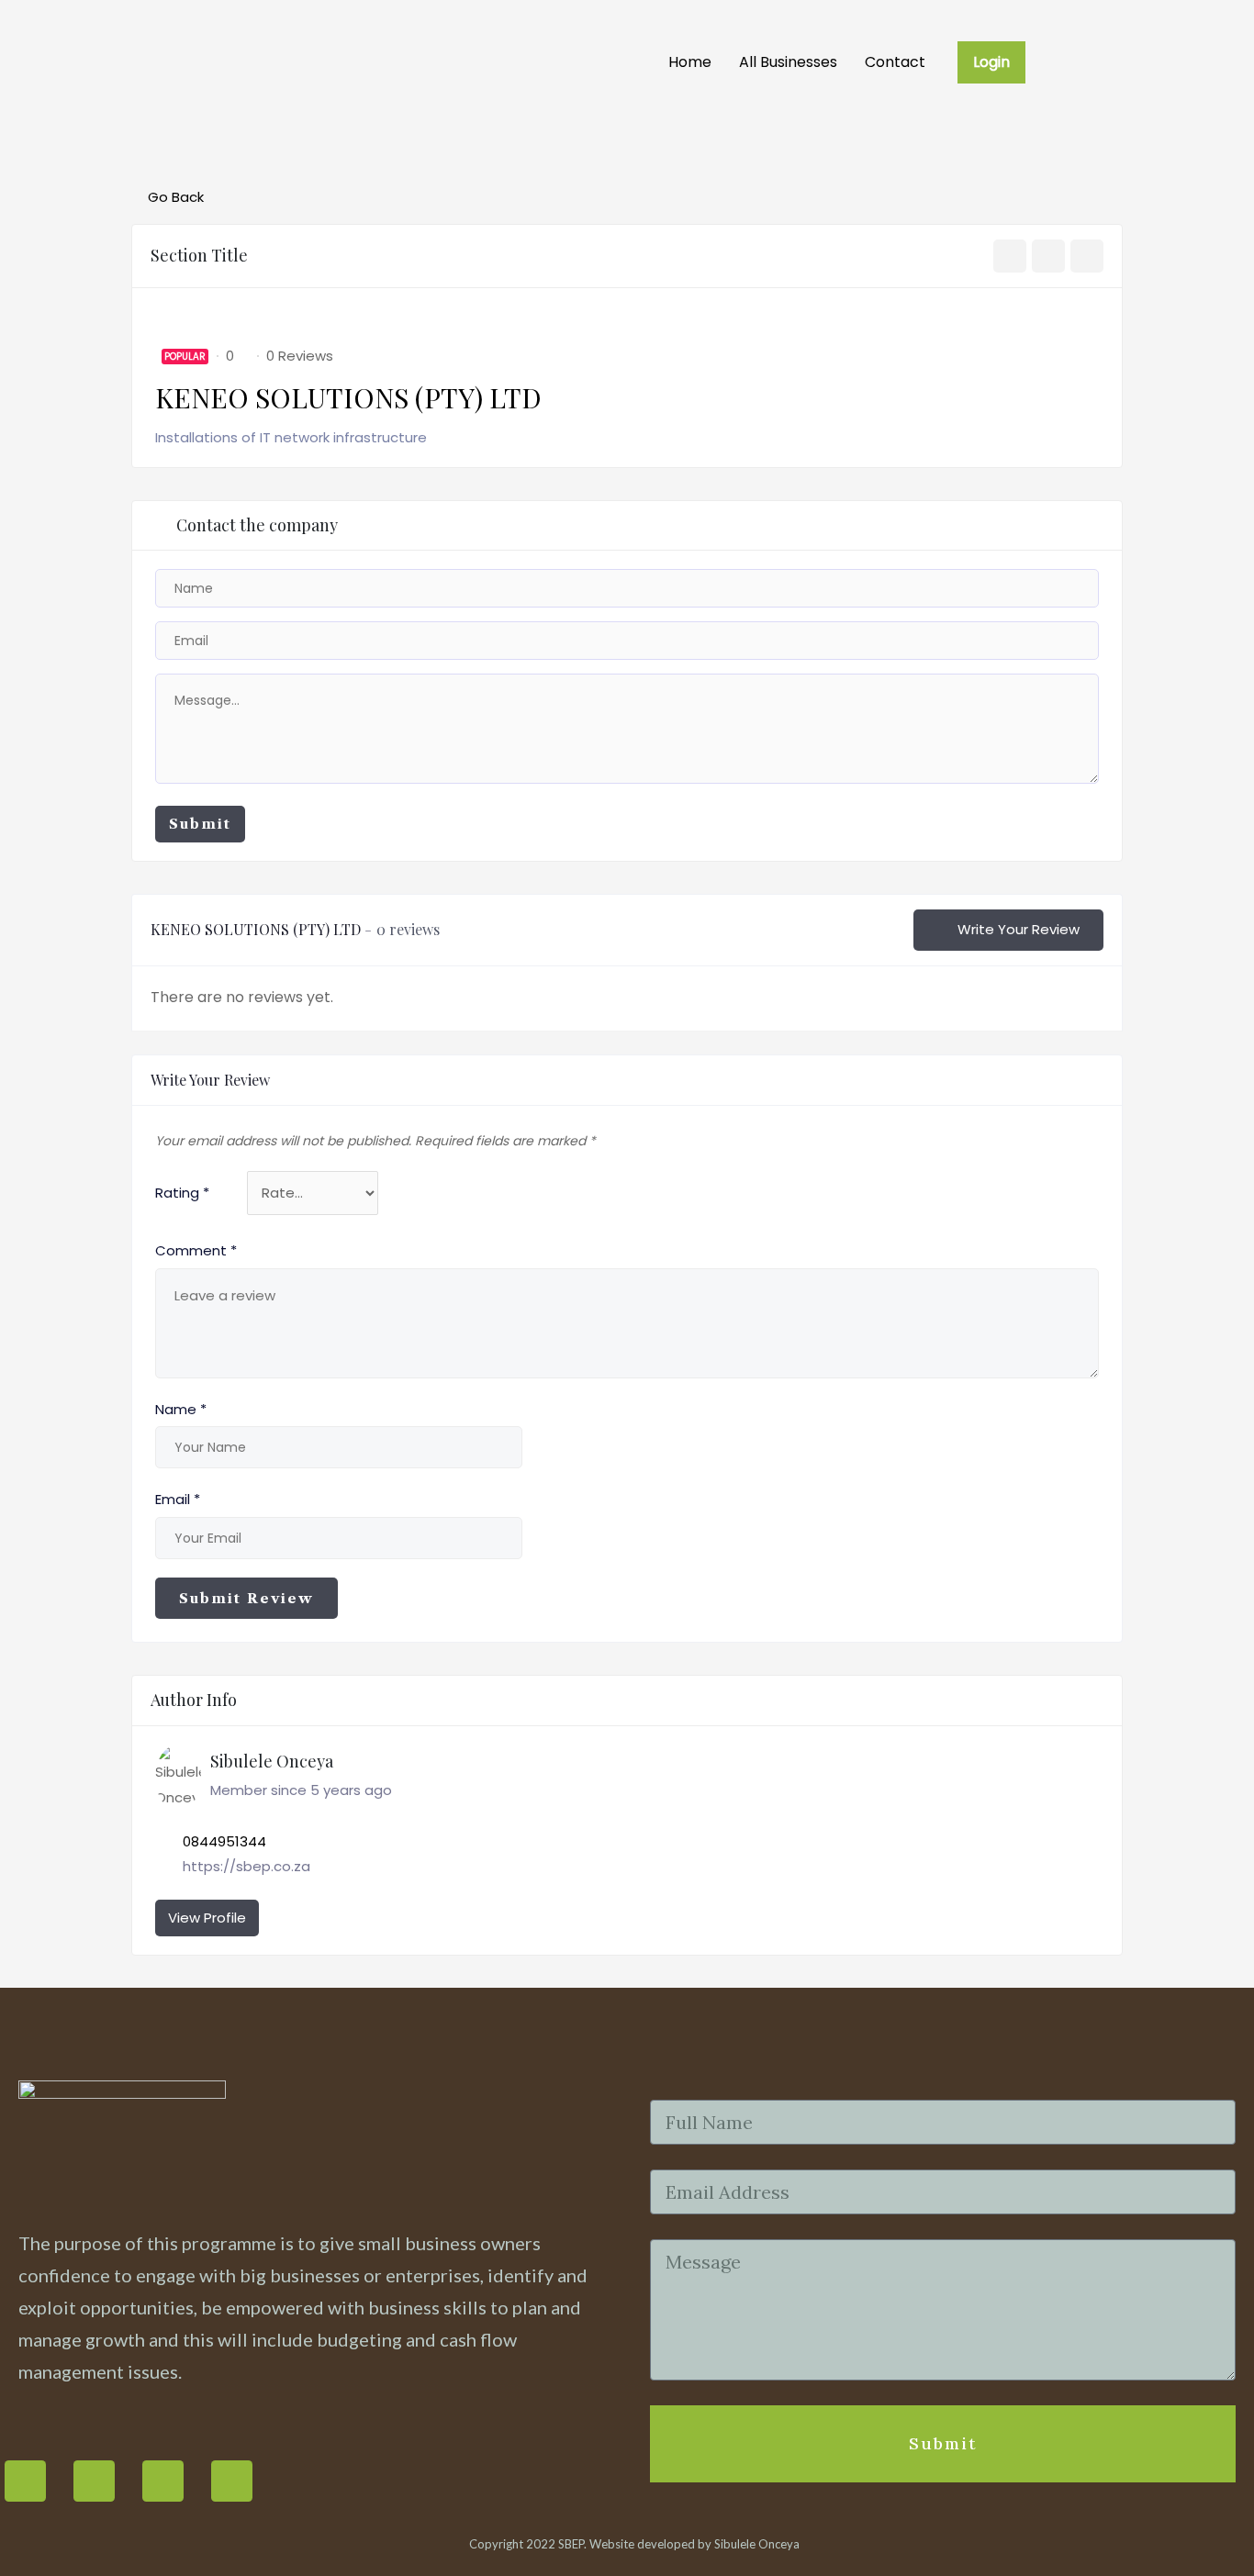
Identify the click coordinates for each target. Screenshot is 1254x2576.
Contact (895, 62)
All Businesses (788, 62)
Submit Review (246, 1598)
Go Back (176, 197)
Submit (200, 824)
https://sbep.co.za (246, 1866)
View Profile (207, 1918)
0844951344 (224, 1841)
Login (991, 62)
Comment (196, 1250)
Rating (182, 1193)
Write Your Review (1019, 929)
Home (690, 62)
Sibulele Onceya (757, 2544)
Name (181, 1409)
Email (178, 1499)
